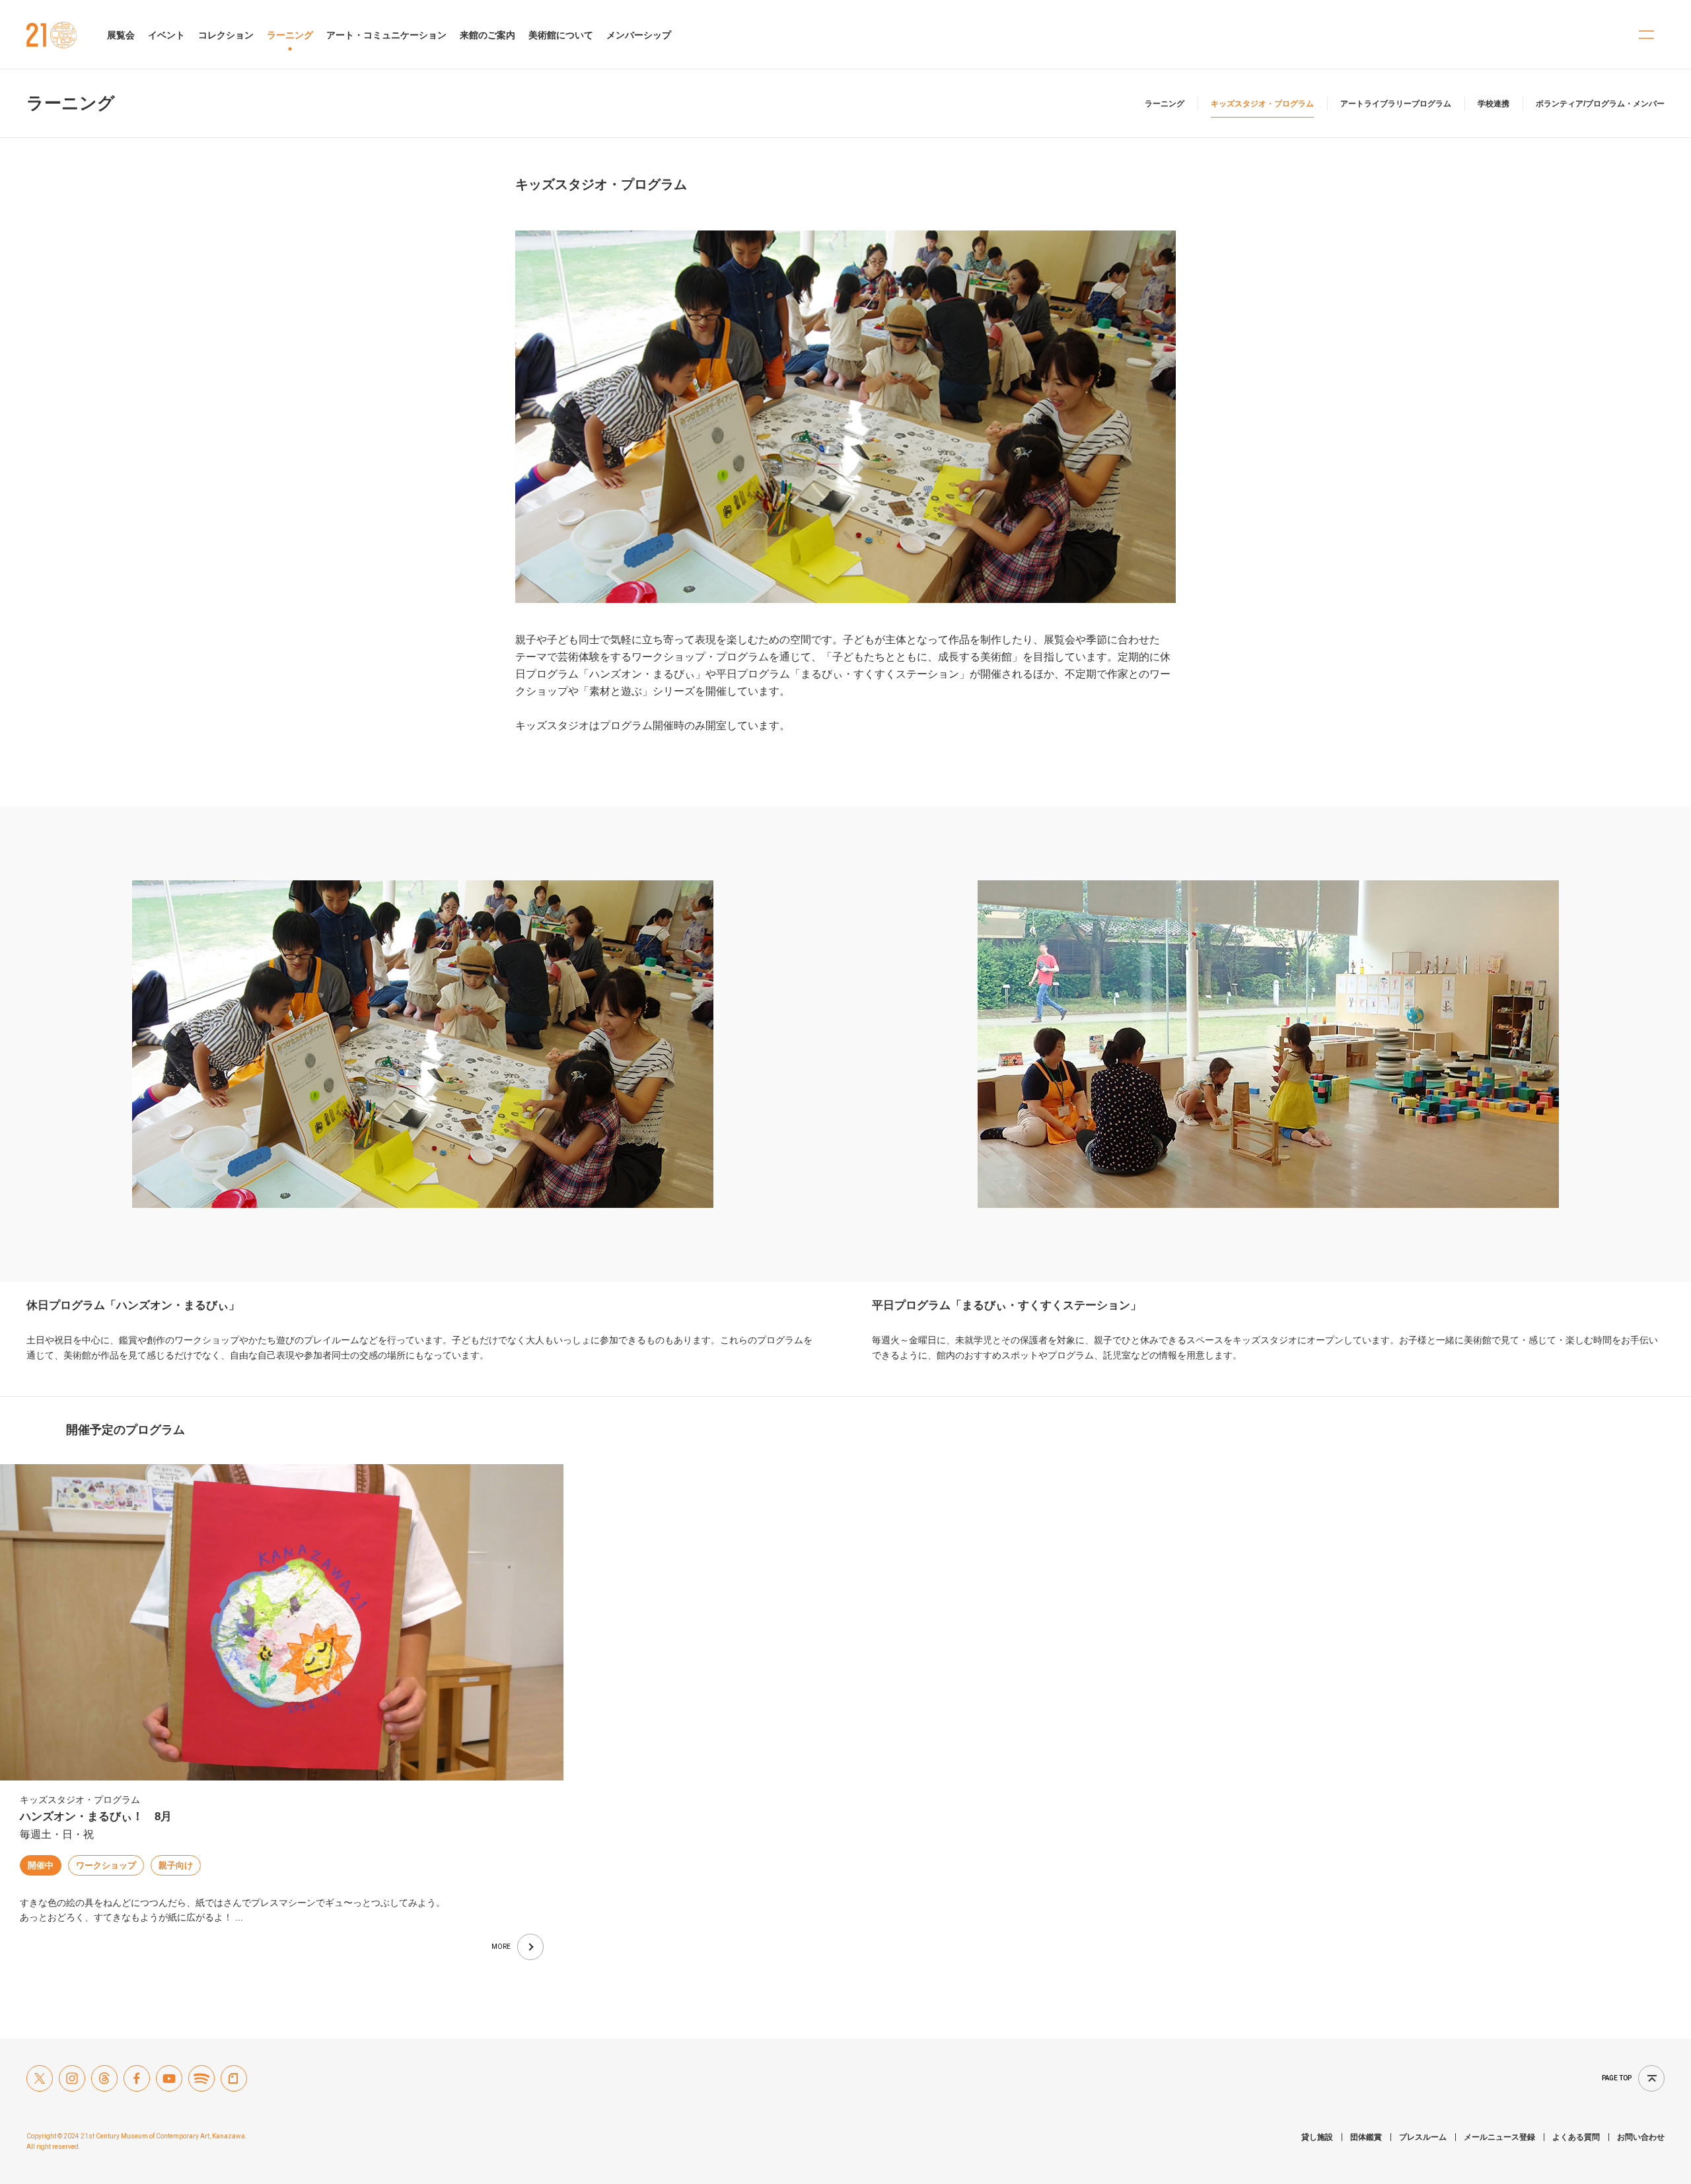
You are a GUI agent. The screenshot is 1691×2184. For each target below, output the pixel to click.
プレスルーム (1423, 2137)
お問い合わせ (1641, 2137)
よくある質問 (1576, 2137)
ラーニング (71, 103)
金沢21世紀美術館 (52, 35)
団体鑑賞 (1366, 2137)
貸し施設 (1317, 2137)
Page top (1617, 2078)
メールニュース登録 (1499, 2137)
